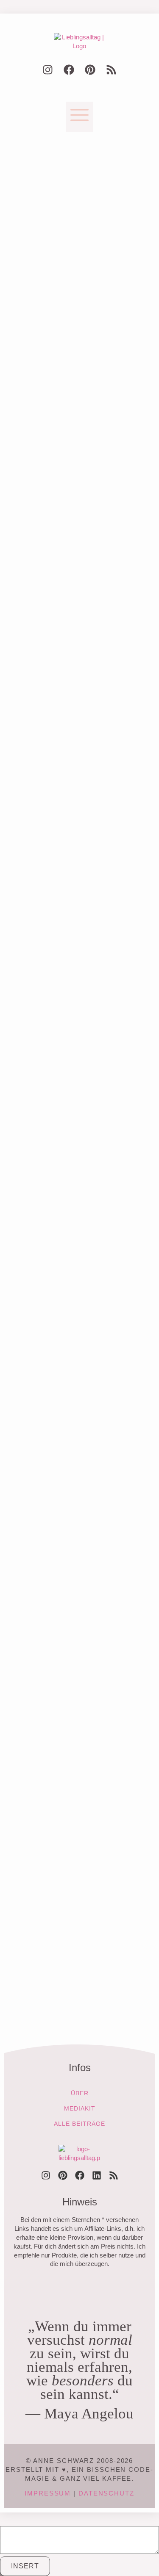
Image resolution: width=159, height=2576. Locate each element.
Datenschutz (106, 2493)
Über (80, 2093)
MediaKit (80, 2108)
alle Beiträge (79, 2124)
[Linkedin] (97, 2175)
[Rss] (112, 70)
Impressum (48, 2493)
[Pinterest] (90, 70)
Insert (25, 2566)
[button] (79, 117)
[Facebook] (69, 70)
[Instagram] (48, 70)
